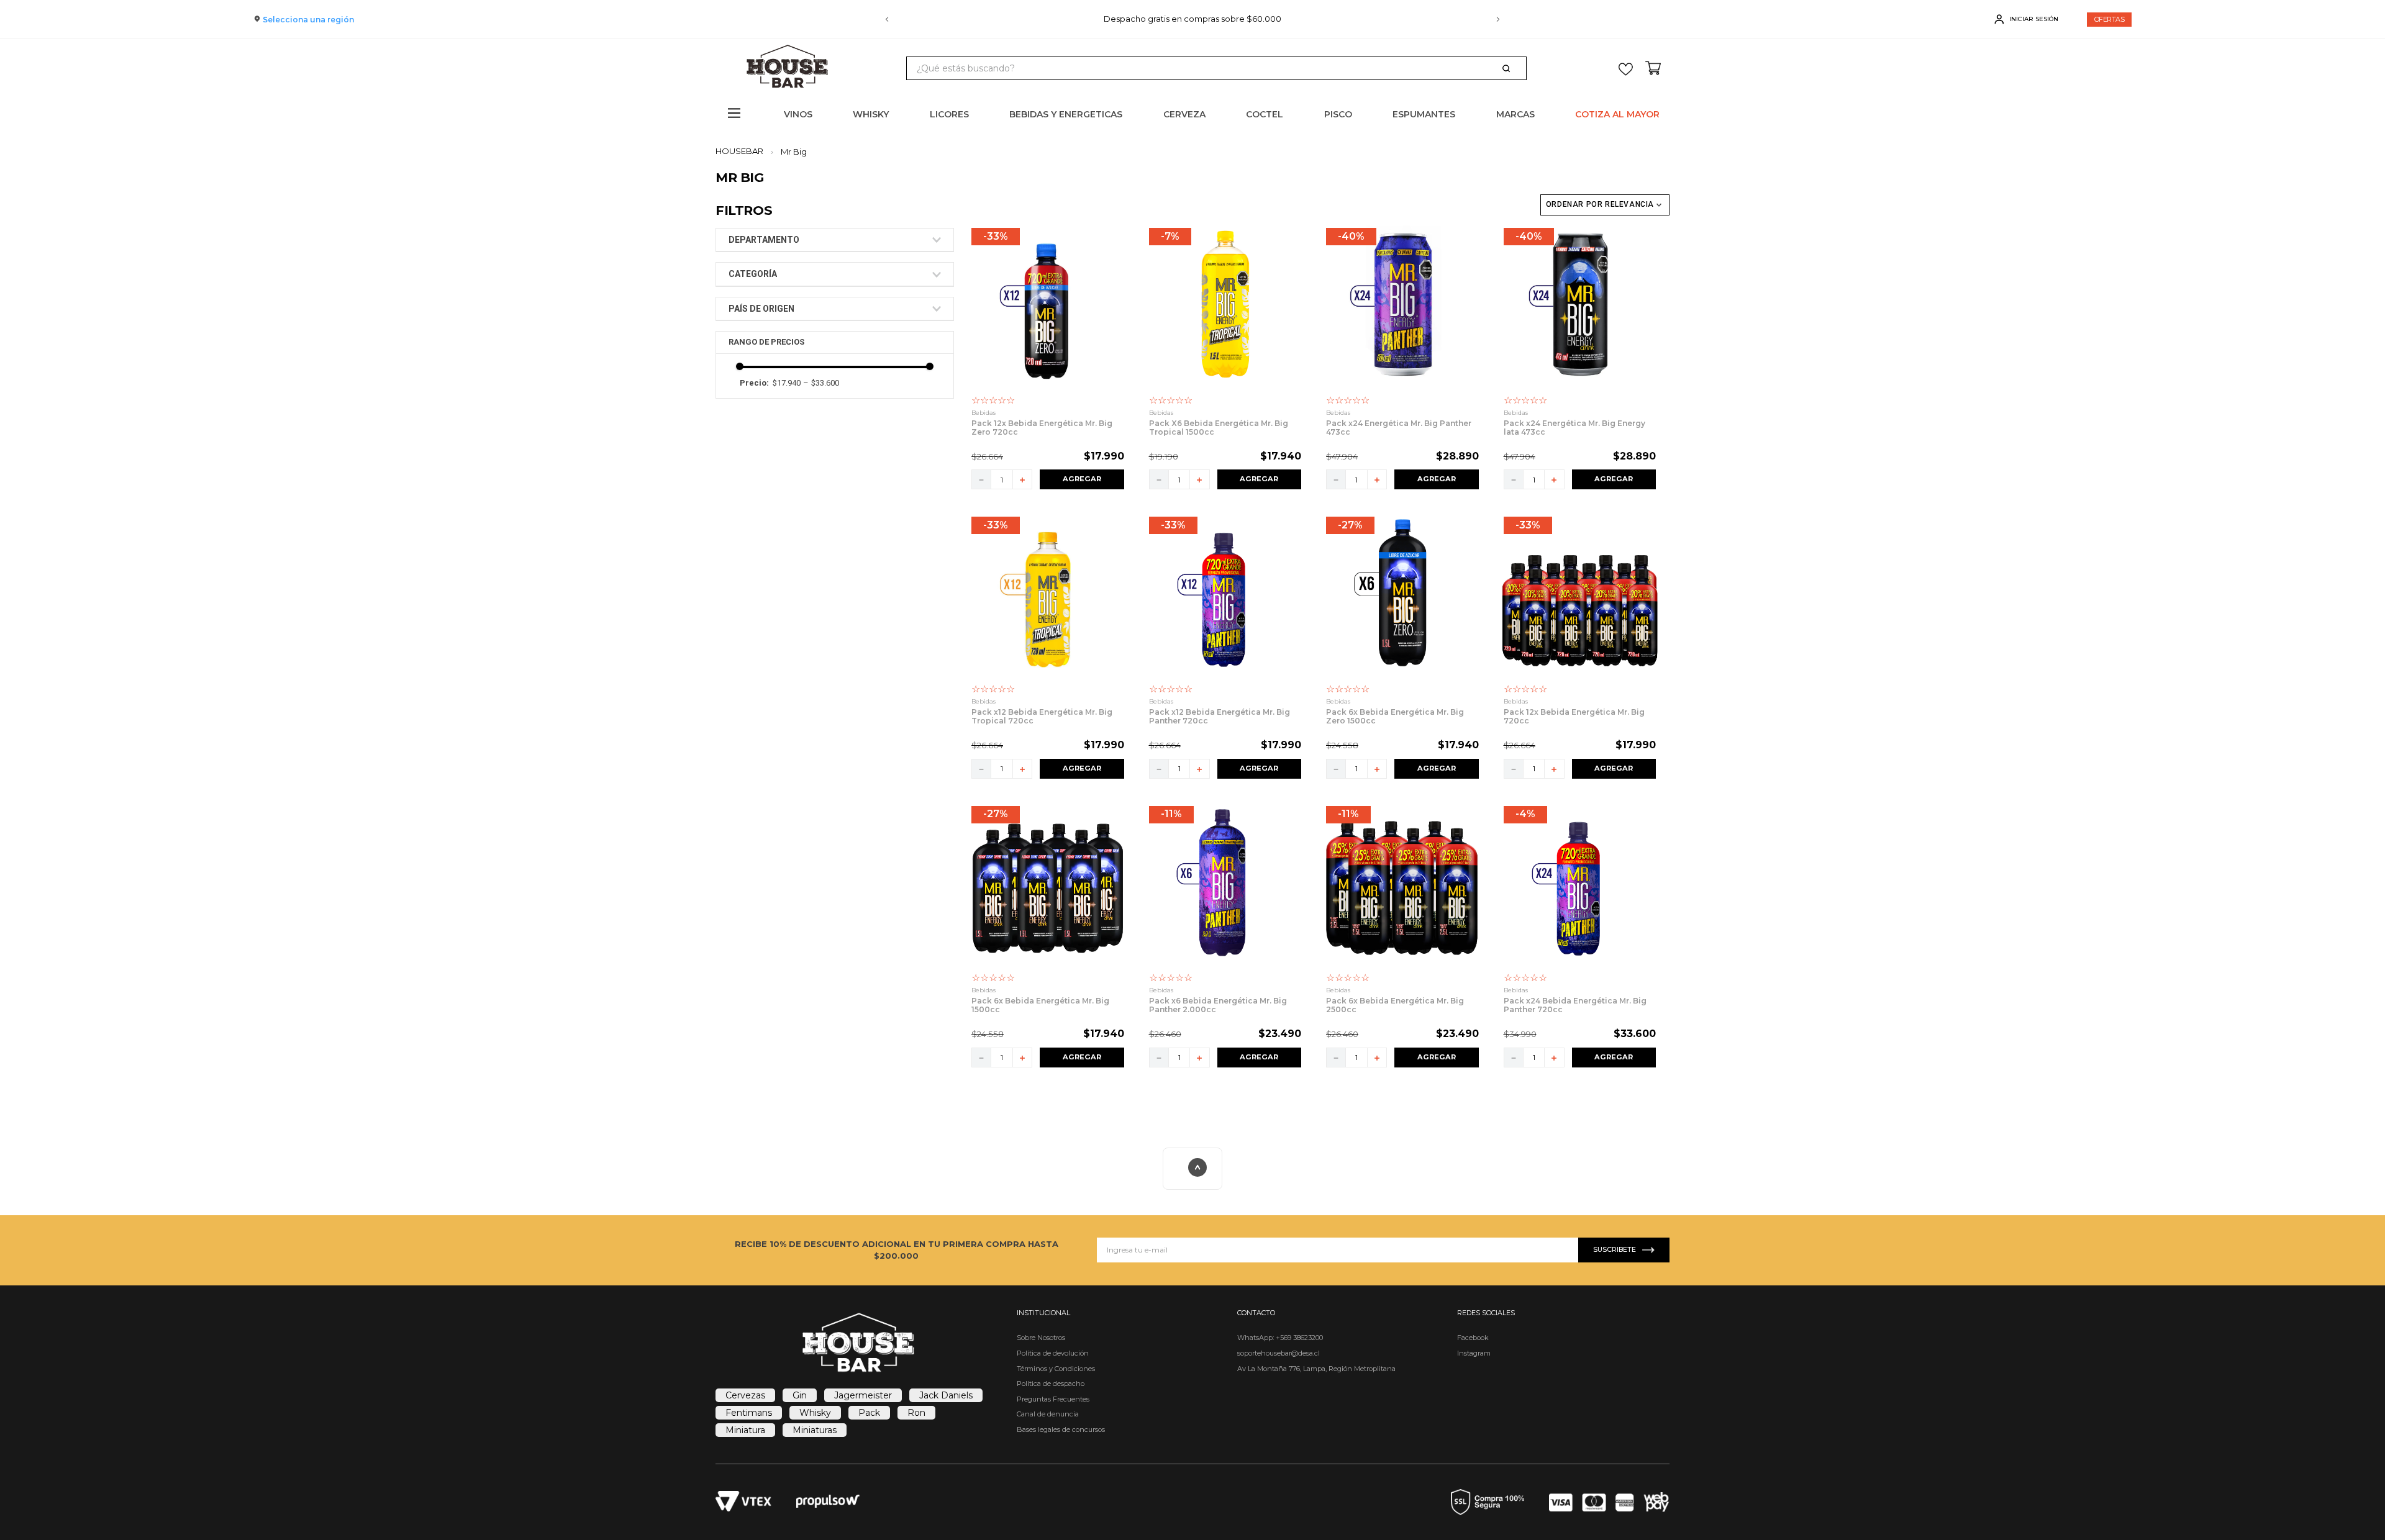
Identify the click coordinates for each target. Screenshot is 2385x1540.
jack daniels (946, 1395)
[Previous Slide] (887, 19)
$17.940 (787, 383)
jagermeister (863, 1395)
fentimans (749, 1413)
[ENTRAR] (2028, 19)
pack (869, 1413)
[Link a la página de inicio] (743, 151)
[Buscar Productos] (1509, 68)
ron (916, 1413)
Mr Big (794, 152)
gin (800, 1395)
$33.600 (821, 383)
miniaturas (815, 1430)
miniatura (745, 1430)
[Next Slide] (1498, 19)
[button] (835, 240)
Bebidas (984, 413)
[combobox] (1216, 68)
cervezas (745, 1395)
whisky (815, 1413)
